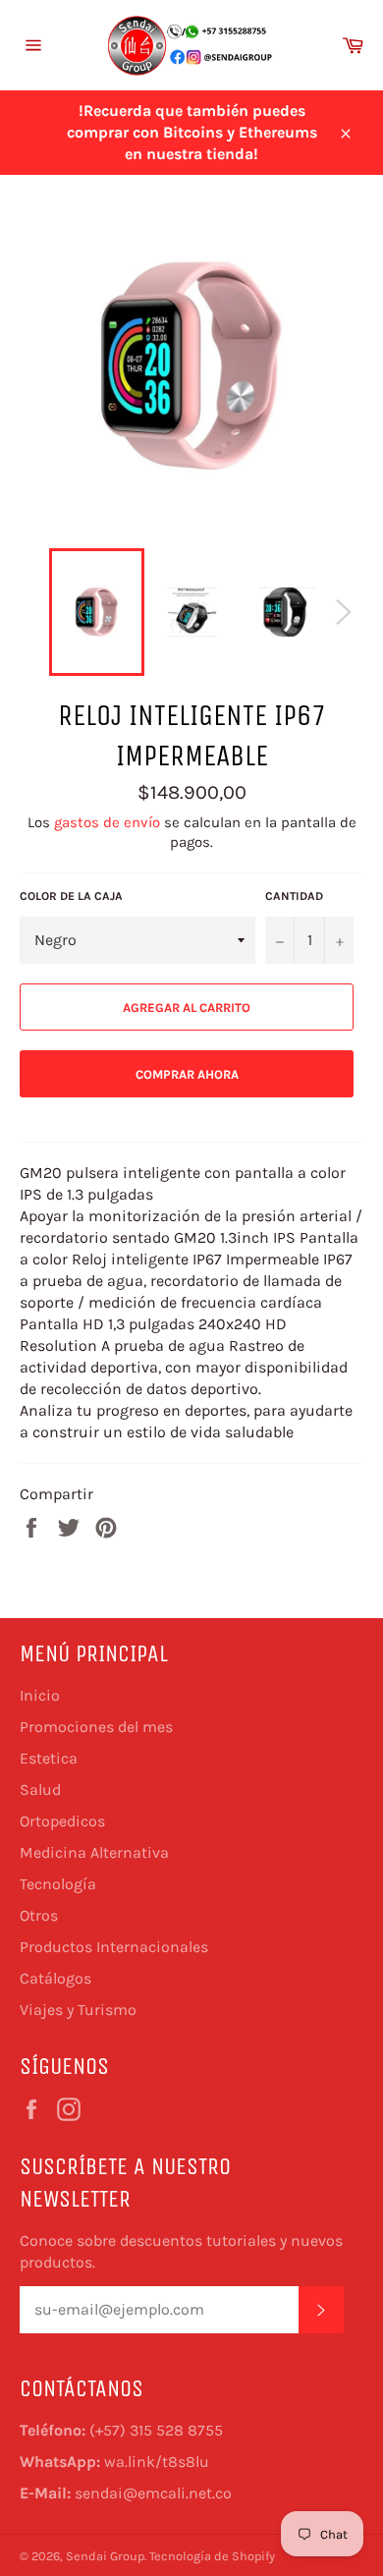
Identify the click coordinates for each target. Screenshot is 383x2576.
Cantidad (294, 896)
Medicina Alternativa (94, 1852)
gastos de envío (107, 822)
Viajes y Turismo (78, 2010)
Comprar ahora (187, 1074)
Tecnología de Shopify (212, 2556)
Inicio (40, 1695)
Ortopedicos (62, 1821)
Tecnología (58, 1884)
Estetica (49, 1758)
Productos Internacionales (114, 1947)
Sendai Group (105, 2556)
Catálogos (55, 1978)
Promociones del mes (96, 1727)
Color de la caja (71, 896)
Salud (40, 1790)
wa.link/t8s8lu (157, 2462)
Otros (39, 1915)
